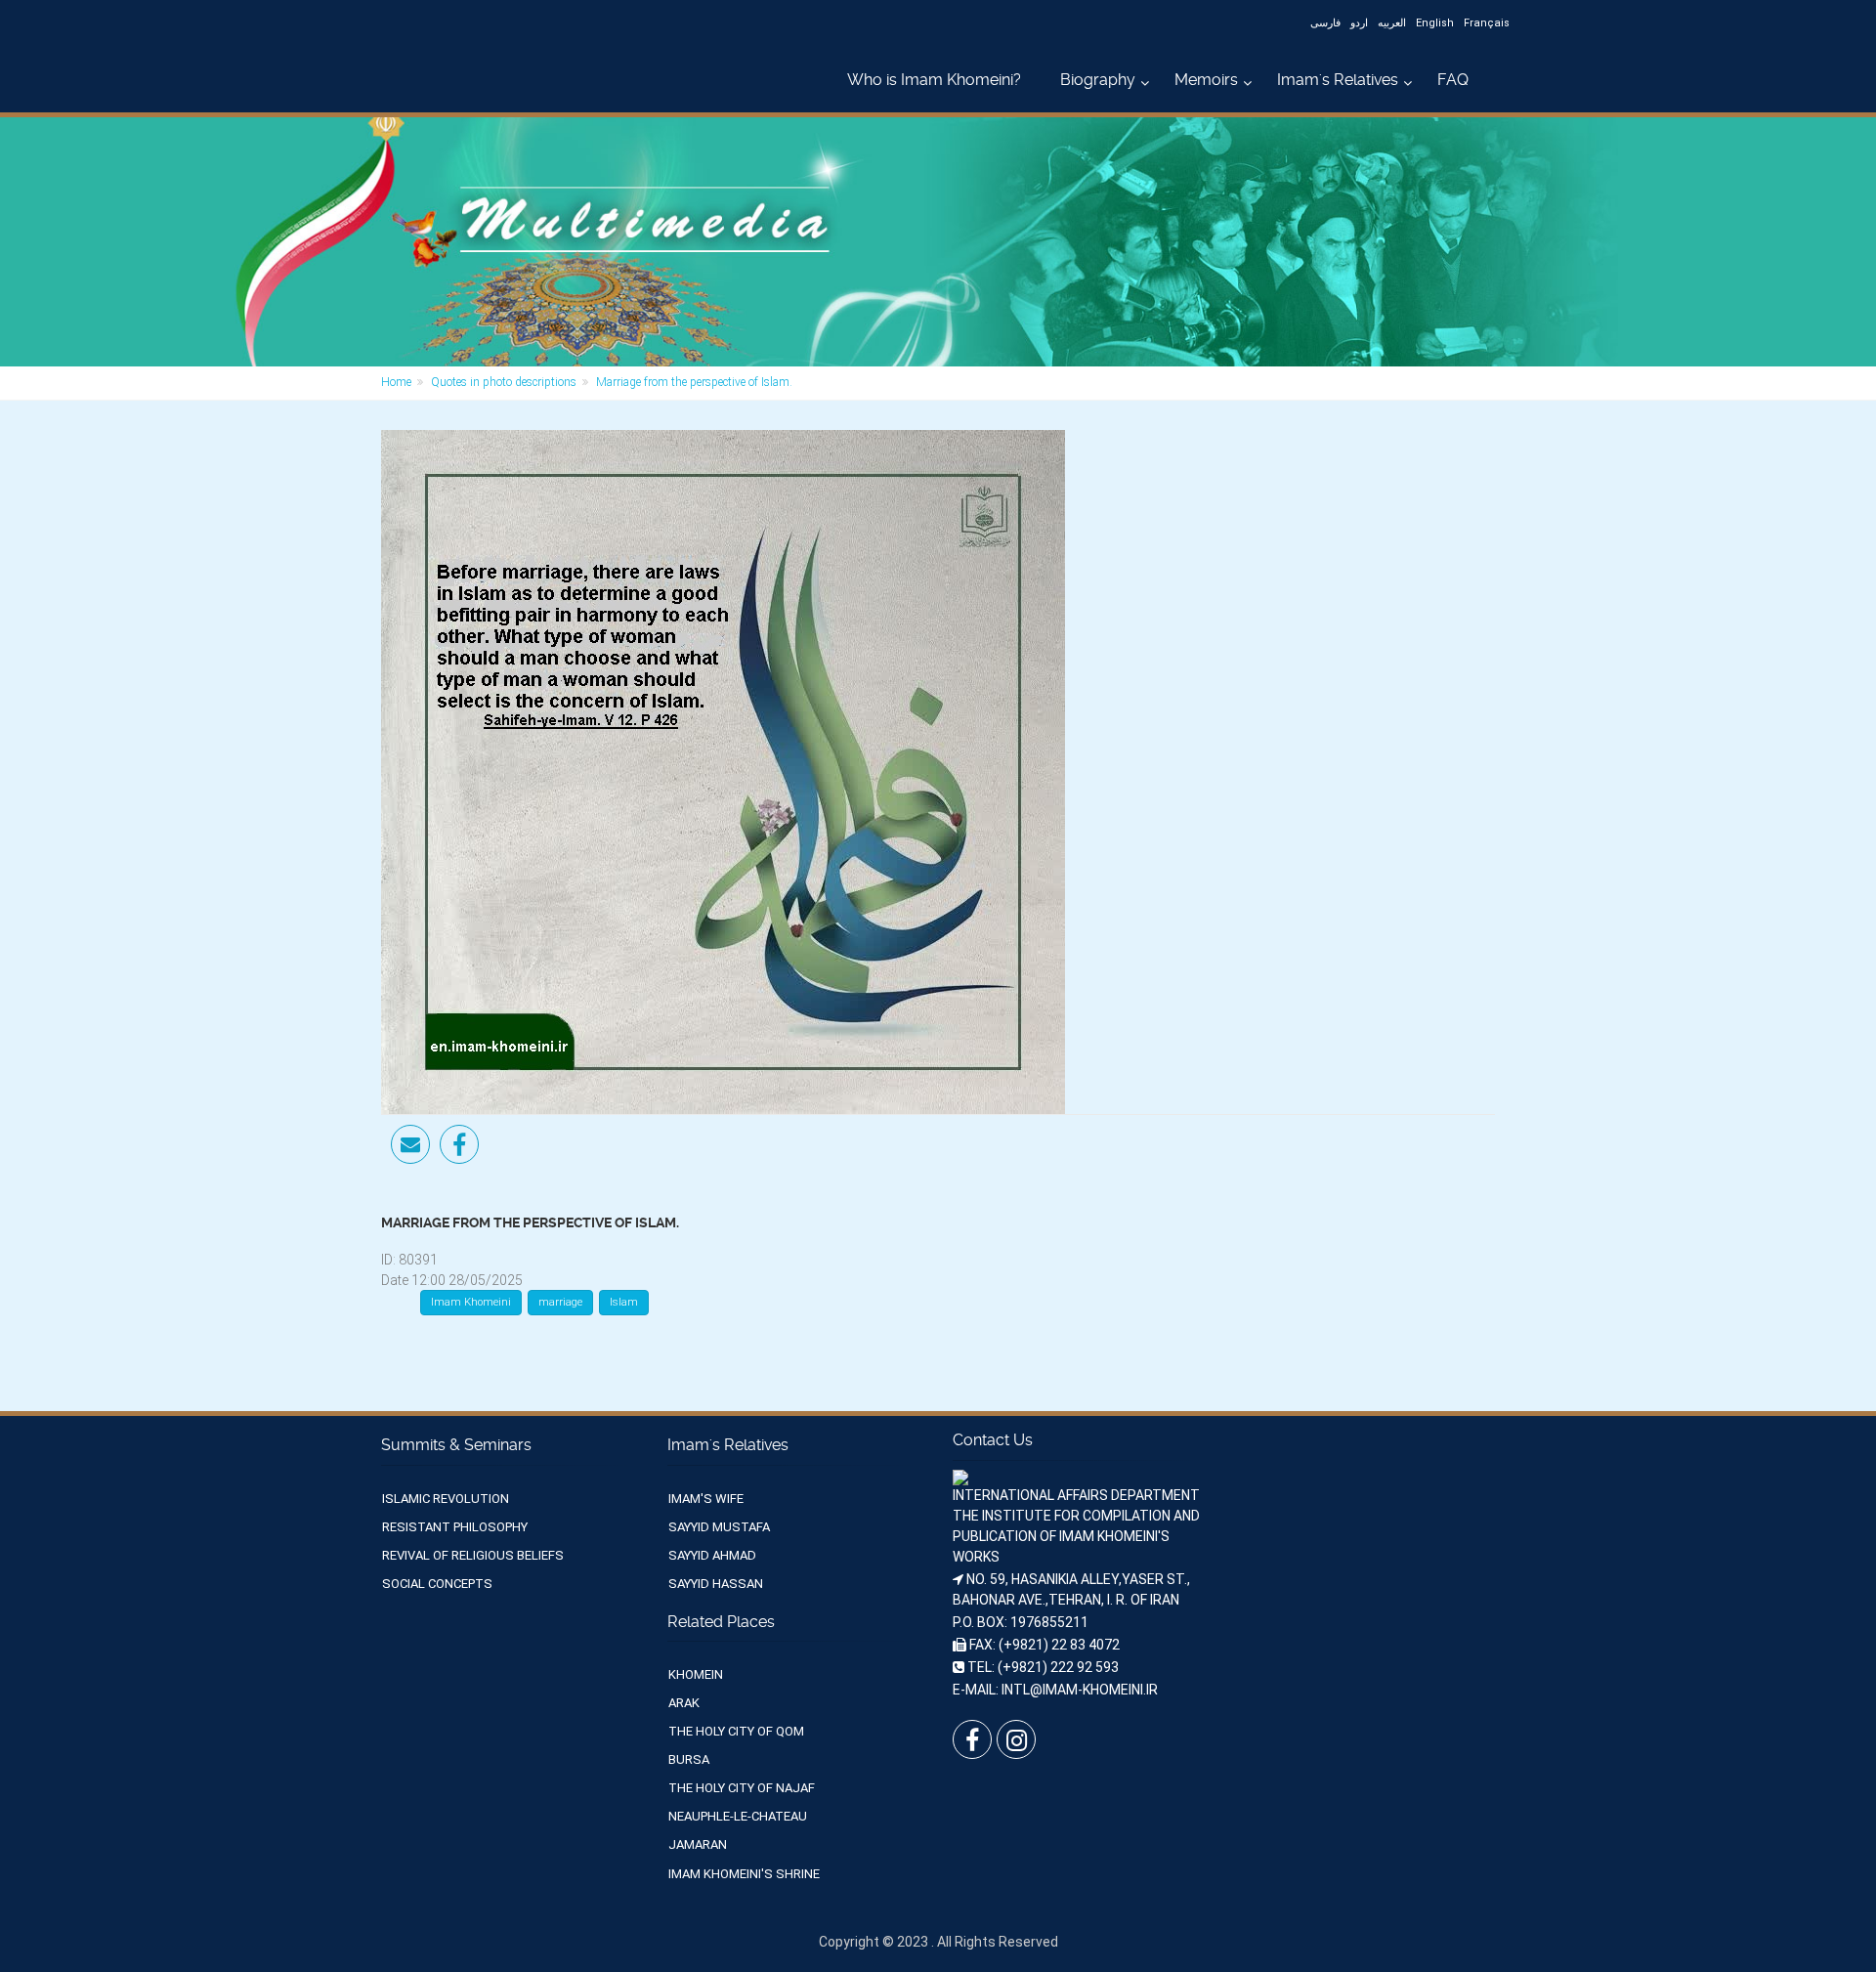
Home (396, 382)
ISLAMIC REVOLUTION (446, 1499)
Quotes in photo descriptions (504, 382)
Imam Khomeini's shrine (744, 1874)
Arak (684, 1703)
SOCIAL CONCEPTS (437, 1584)
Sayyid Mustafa (719, 1527)
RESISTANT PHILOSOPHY (455, 1527)
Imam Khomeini (471, 1302)
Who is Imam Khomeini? (934, 80)
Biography (1098, 80)
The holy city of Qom (736, 1731)
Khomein (696, 1674)
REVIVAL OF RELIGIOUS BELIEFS (473, 1555)
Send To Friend (410, 1144)
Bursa (689, 1759)
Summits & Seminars (456, 1445)
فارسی (1325, 23)
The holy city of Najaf (742, 1788)
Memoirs (1206, 80)
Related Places (721, 1622)
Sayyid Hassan (716, 1584)
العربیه (1392, 23)
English (1435, 23)
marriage (560, 1302)
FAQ (1453, 80)
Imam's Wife (706, 1499)
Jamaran (698, 1844)
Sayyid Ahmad (712, 1555)
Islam (624, 1302)
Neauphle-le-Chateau (738, 1816)
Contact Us (993, 1440)
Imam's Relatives (1338, 80)
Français (1487, 23)
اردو (1359, 23)
